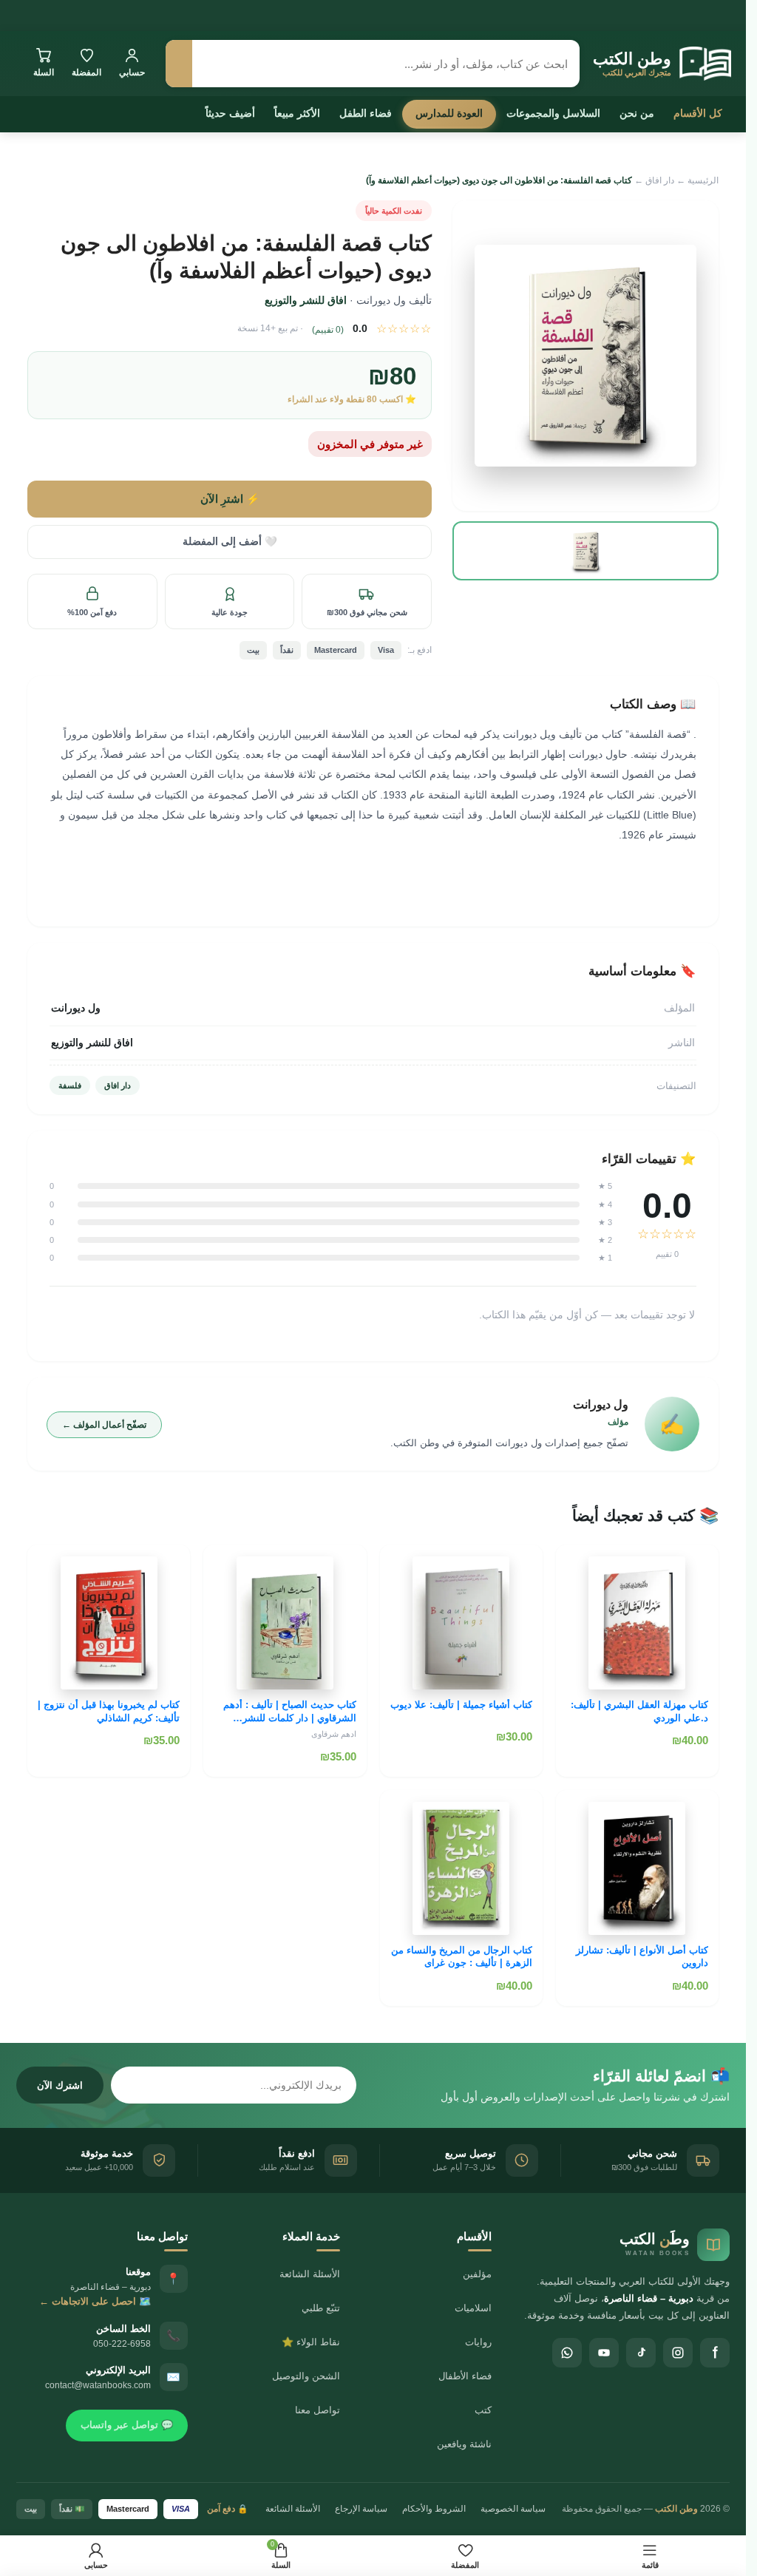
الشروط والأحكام (434, 2509)
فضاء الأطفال (465, 2376)
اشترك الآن (60, 2085)
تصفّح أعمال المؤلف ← (104, 1425)
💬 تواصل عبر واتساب (127, 2425)
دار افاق (660, 180)
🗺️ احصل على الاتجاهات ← (95, 2301)
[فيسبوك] (715, 2353)
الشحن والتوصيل (306, 2376)
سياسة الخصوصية (513, 2509)
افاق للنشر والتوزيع (306, 300)
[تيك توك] (641, 2353)
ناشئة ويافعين (464, 2444)
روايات (478, 2342)
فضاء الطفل (366, 113)
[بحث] (179, 64)
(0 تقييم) (328, 330)
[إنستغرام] (678, 2353)
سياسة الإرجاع (361, 2509)
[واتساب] (567, 2353)
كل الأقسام (698, 113)
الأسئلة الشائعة (310, 2274)
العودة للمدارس (449, 113)
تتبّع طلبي (321, 2308)
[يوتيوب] (604, 2353)
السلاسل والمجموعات (553, 113)
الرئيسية (703, 180)
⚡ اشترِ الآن (230, 499)
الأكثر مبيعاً (297, 113)
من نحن (637, 113)
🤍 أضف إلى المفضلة (230, 542)
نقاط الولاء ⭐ (311, 2342)
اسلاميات (473, 2308)
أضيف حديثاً (230, 113)
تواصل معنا (318, 2410)
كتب (483, 2410)
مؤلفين (477, 2274)
